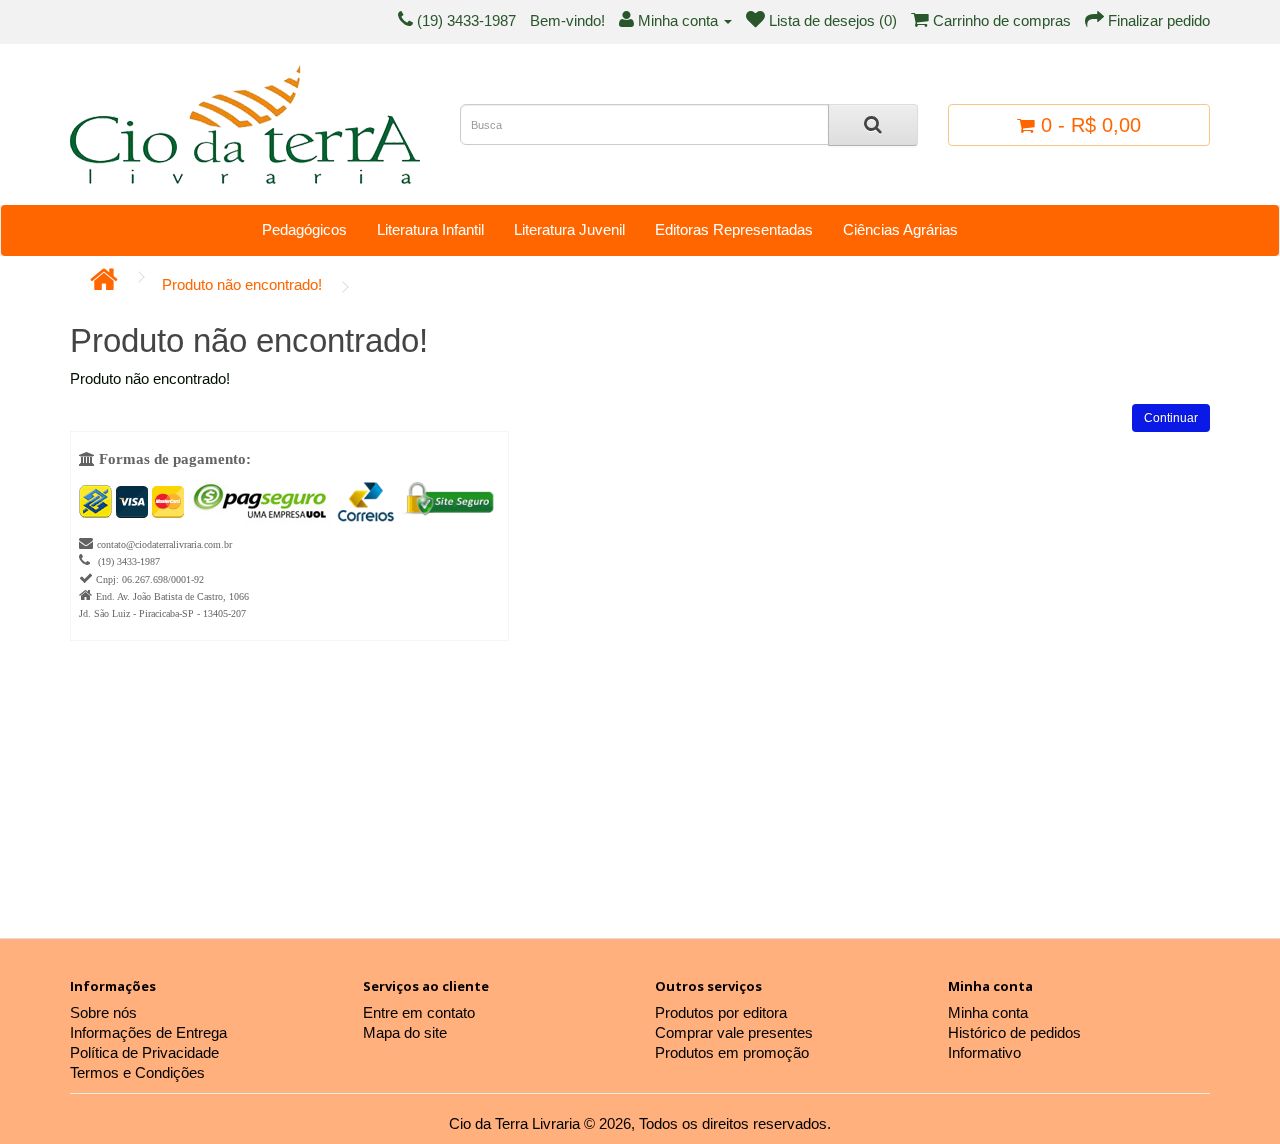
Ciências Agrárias (900, 229)
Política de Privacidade (144, 1052)
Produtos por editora (721, 1012)
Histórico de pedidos (1014, 1032)
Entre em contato (419, 1012)
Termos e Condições (137, 1072)
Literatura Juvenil (569, 229)
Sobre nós (103, 1012)
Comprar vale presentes (734, 1032)
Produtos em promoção (732, 1052)
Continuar (1171, 418)
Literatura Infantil (430, 229)
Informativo (984, 1052)
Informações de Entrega (148, 1032)
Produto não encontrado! (242, 284)
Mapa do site (405, 1032)
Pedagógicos (304, 229)
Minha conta (988, 1012)
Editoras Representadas (734, 229)
